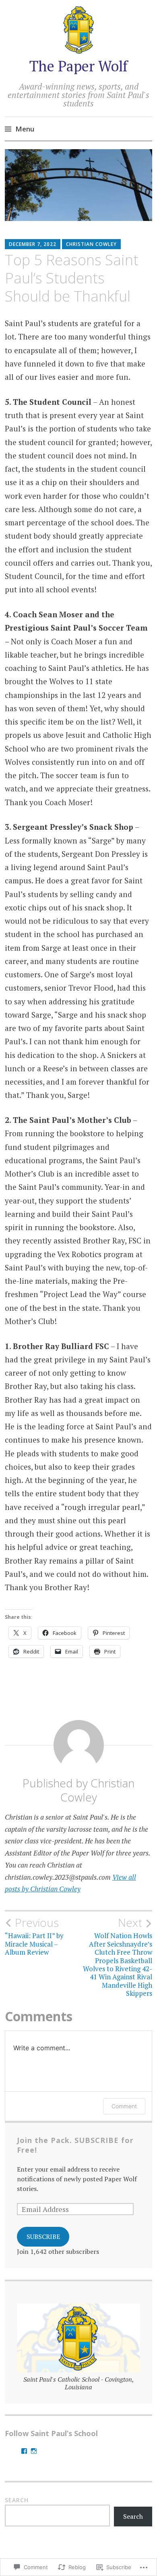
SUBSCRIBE (43, 2237)
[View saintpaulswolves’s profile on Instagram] (34, 2451)
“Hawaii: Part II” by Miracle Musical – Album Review (34, 1936)
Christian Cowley (91, 244)
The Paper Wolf (78, 66)
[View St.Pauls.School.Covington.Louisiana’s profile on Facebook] (24, 2451)
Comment (124, 2106)
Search (17, 2500)
